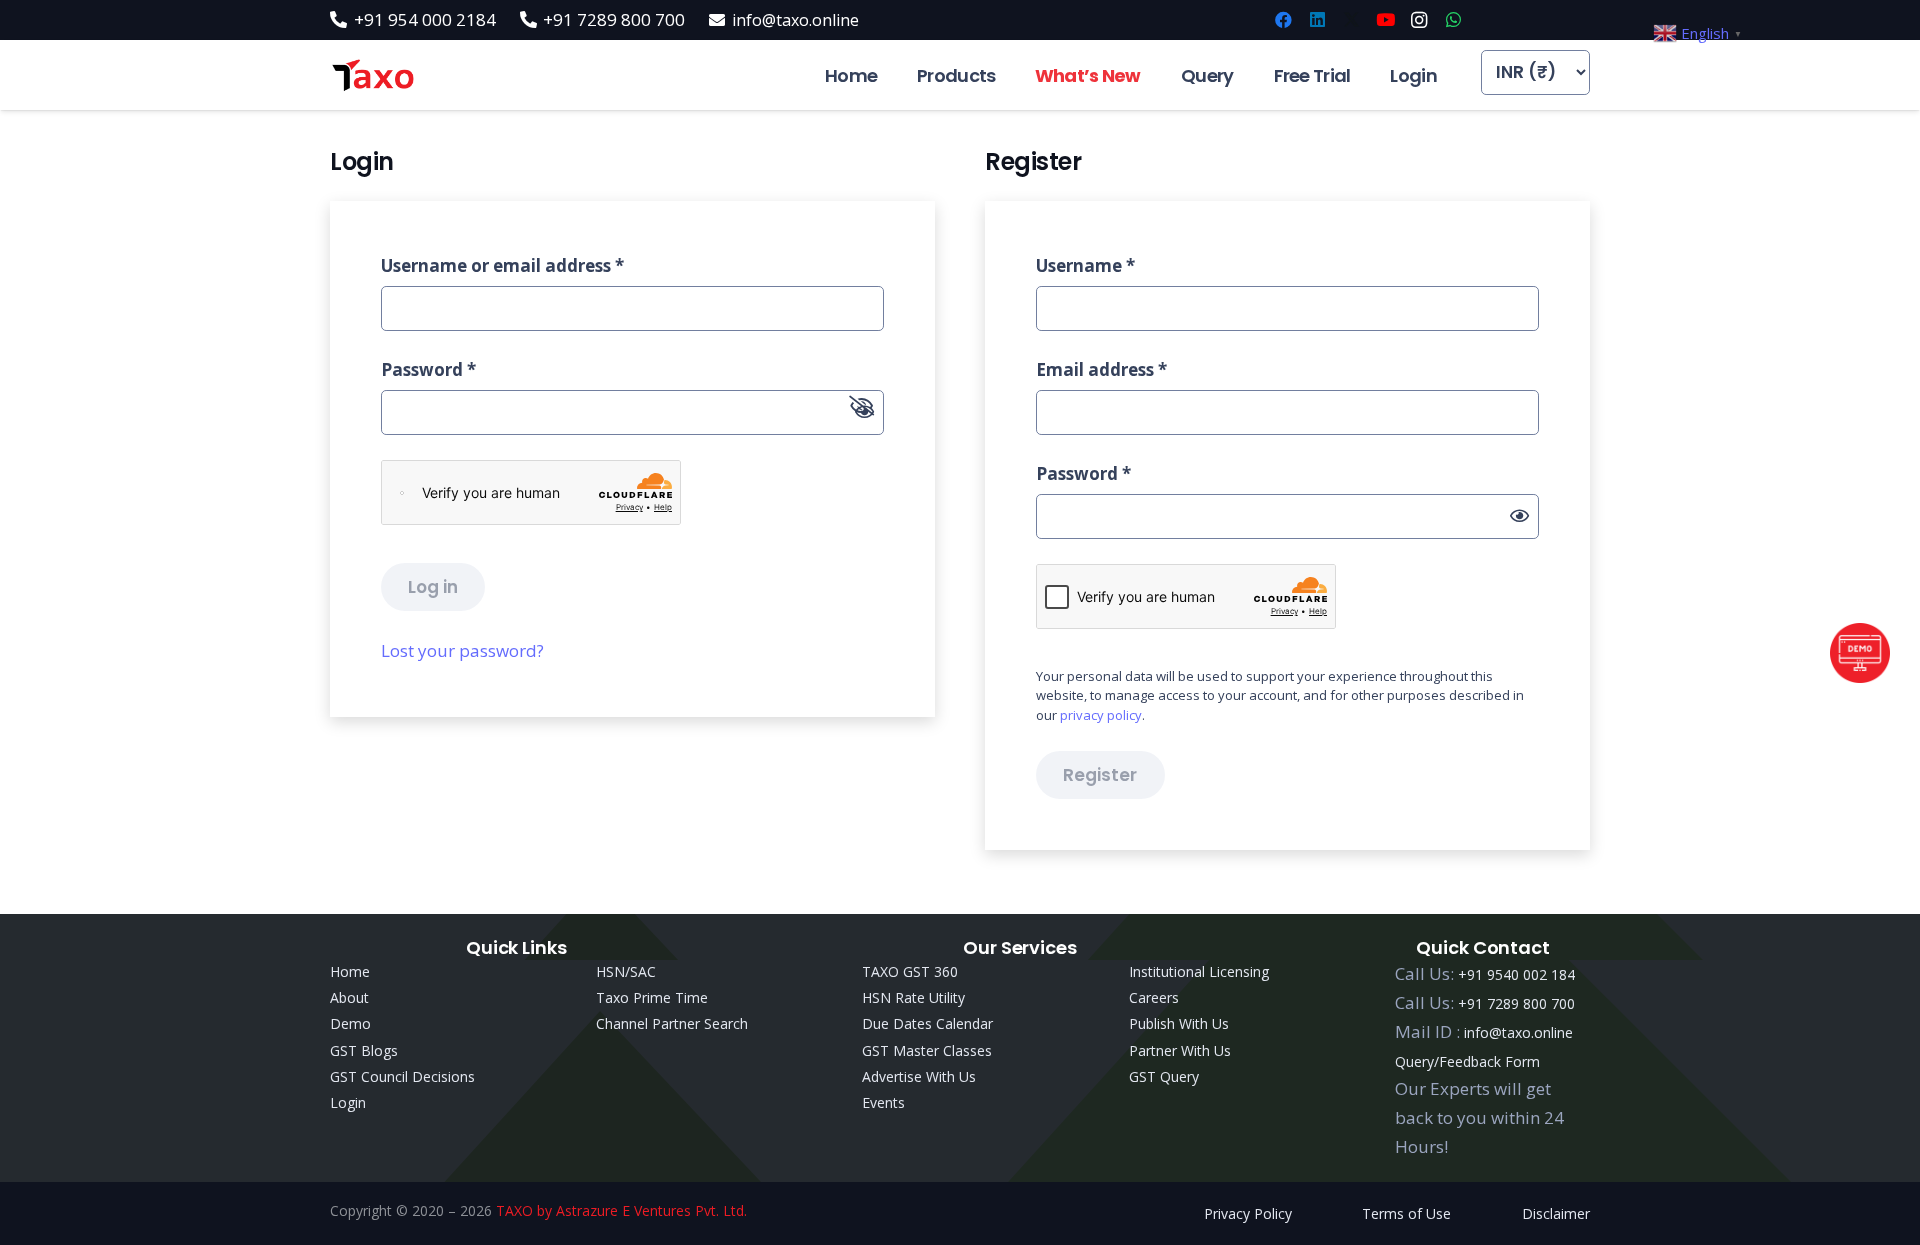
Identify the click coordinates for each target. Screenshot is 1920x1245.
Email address (1101, 369)
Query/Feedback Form (1467, 1061)
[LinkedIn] (1317, 20)
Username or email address (502, 265)
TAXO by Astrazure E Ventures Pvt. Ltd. (621, 1210)
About (349, 997)
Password (428, 369)
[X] (1351, 20)
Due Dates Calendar (927, 1023)
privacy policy (1101, 715)
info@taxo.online (1518, 1032)
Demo (350, 1023)
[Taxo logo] (372, 75)
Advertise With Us (919, 1076)
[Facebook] (1283, 20)
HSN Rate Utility (913, 997)
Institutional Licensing (1199, 971)
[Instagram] (1419, 20)
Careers (1154, 997)
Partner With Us (1180, 1050)
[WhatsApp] (1453, 20)
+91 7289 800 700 (1516, 1003)
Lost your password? (462, 650)
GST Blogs (364, 1050)
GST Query (1164, 1076)
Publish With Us (1179, 1023)
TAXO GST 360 (910, 971)
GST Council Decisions (402, 1076)
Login (348, 1102)
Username (1085, 265)
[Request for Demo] (1860, 676)
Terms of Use (1406, 1213)
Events (883, 1102)
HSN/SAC (626, 971)
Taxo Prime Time (652, 997)
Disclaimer (1556, 1213)
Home (350, 971)
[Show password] (1519, 517)
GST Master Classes (927, 1050)
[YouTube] (1385, 20)
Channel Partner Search (672, 1023)
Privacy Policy (1248, 1213)
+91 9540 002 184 (1516, 974)
